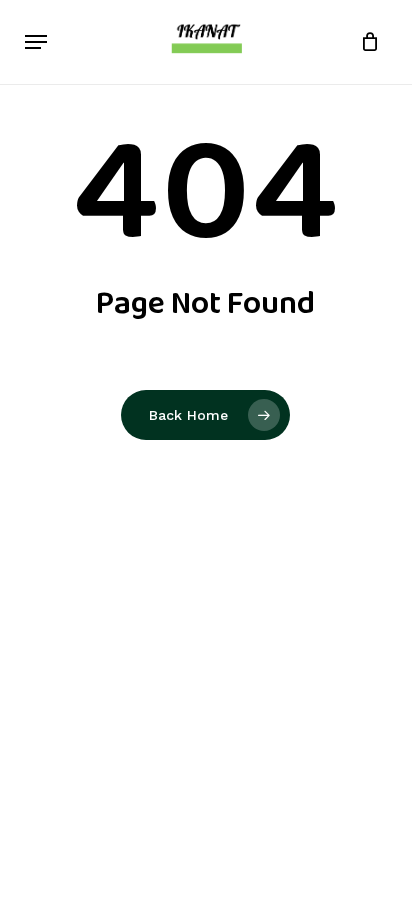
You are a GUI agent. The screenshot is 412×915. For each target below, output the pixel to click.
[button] (36, 42)
